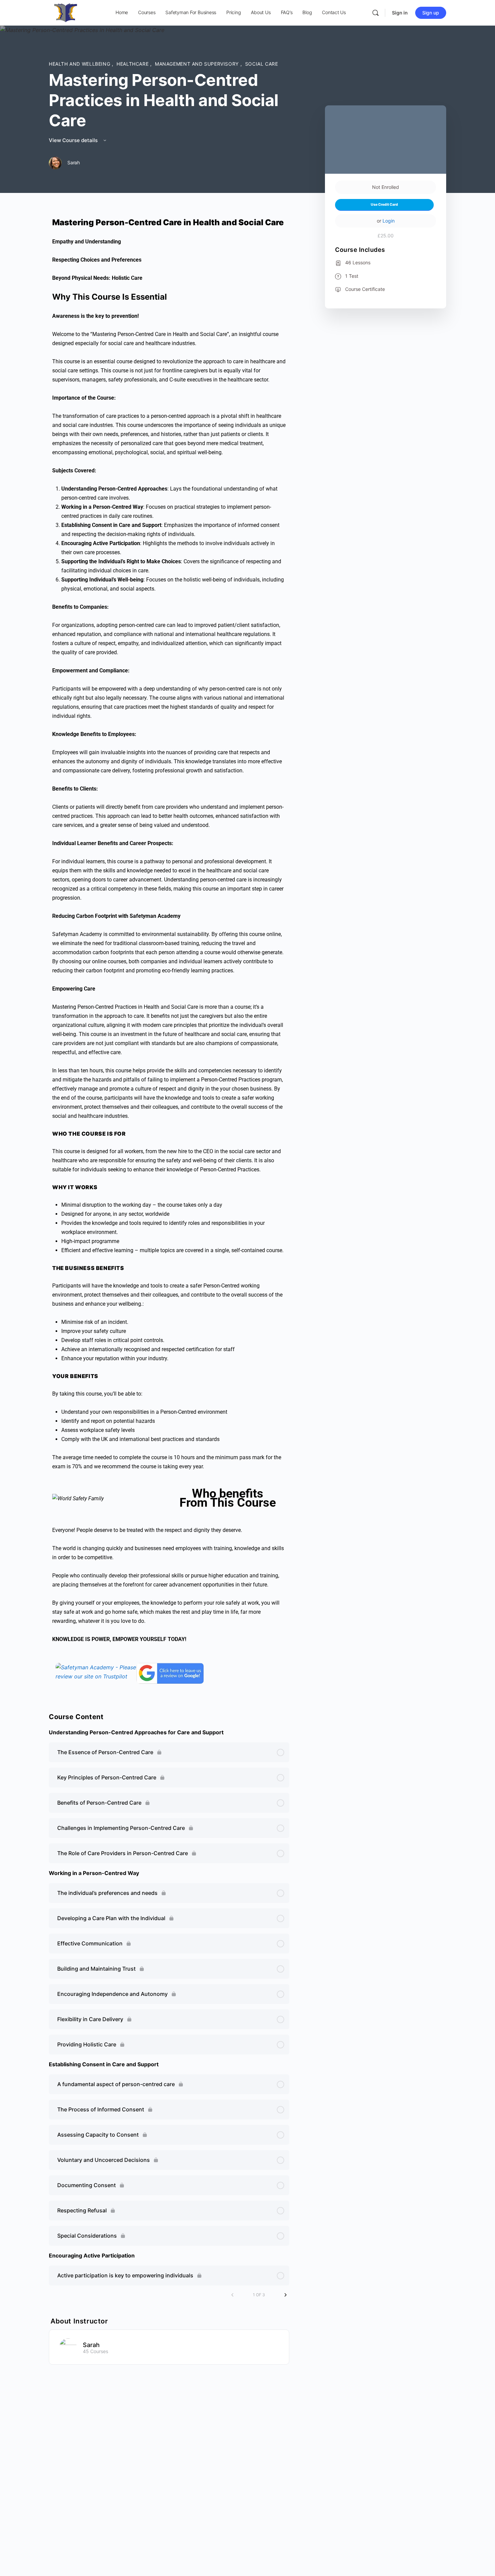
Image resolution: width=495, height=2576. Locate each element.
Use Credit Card (384, 205)
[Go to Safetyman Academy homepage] (66, 12)
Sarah (91, 2345)
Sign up (431, 13)
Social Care (262, 64)
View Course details (74, 140)
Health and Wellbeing (80, 64)
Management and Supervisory (197, 64)
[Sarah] (68, 2346)
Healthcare (133, 64)
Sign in (400, 13)
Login (389, 221)
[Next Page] (286, 2295)
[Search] (375, 13)
